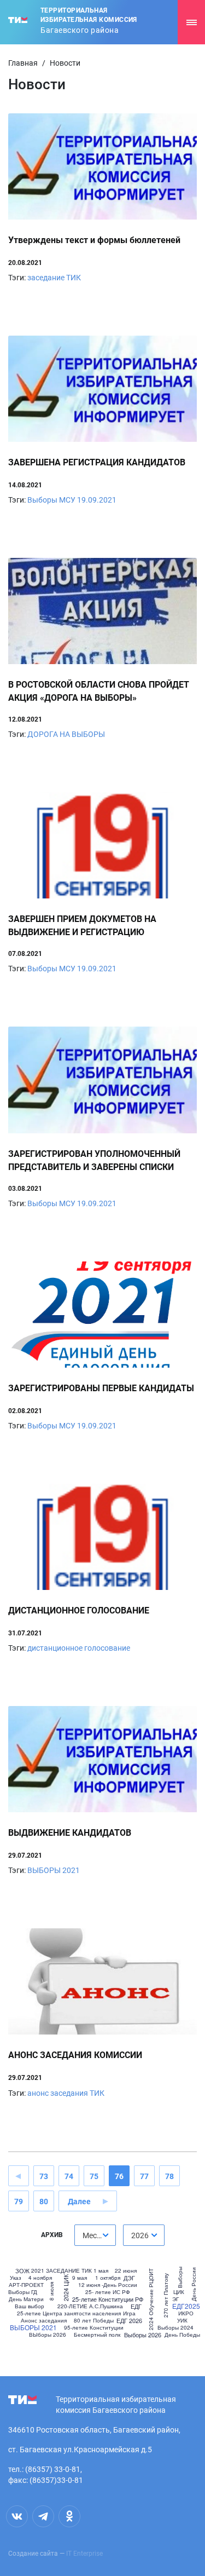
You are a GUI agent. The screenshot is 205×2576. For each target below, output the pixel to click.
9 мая (80, 2278)
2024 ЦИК (66, 2288)
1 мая (101, 2270)
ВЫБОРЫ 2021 (54, 1870)
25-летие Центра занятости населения (69, 2313)
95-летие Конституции (94, 2327)
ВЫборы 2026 (48, 2335)
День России (194, 2284)
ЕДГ (136, 2306)
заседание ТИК (54, 278)
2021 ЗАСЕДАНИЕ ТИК (61, 2270)
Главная (23, 63)
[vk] (17, 2516)
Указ (16, 2278)
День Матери (26, 2299)
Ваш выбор (30, 2306)
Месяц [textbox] (94, 2235)
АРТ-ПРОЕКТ (26, 2285)
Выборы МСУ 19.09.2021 (72, 500)
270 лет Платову (165, 2295)
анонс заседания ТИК (66, 2093)
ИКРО (186, 2313)
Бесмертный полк (97, 2335)
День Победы (182, 2335)
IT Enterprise (84, 2554)
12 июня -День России (108, 2285)
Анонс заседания (44, 2320)
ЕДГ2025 (186, 2306)
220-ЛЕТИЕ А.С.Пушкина (90, 2306)
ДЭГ (129, 2278)
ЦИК (179, 2292)
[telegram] (43, 2516)
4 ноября (40, 2278)
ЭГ (175, 2299)
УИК (182, 2320)
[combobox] (95, 2235)
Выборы (179, 2277)
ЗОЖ (22, 2271)
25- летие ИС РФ (108, 2292)
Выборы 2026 (143, 2335)
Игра (129, 2313)
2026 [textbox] (140, 2235)
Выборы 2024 (175, 2327)
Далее (79, 2202)
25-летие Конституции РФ (108, 2299)
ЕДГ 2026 (129, 2321)
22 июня (126, 2270)
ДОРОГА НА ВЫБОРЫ (66, 734)
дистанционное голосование (79, 1648)
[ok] (69, 2516)
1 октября (108, 2278)
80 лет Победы (94, 2320)
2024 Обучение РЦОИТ (151, 2299)
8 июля (51, 2291)
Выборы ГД (23, 2292)
